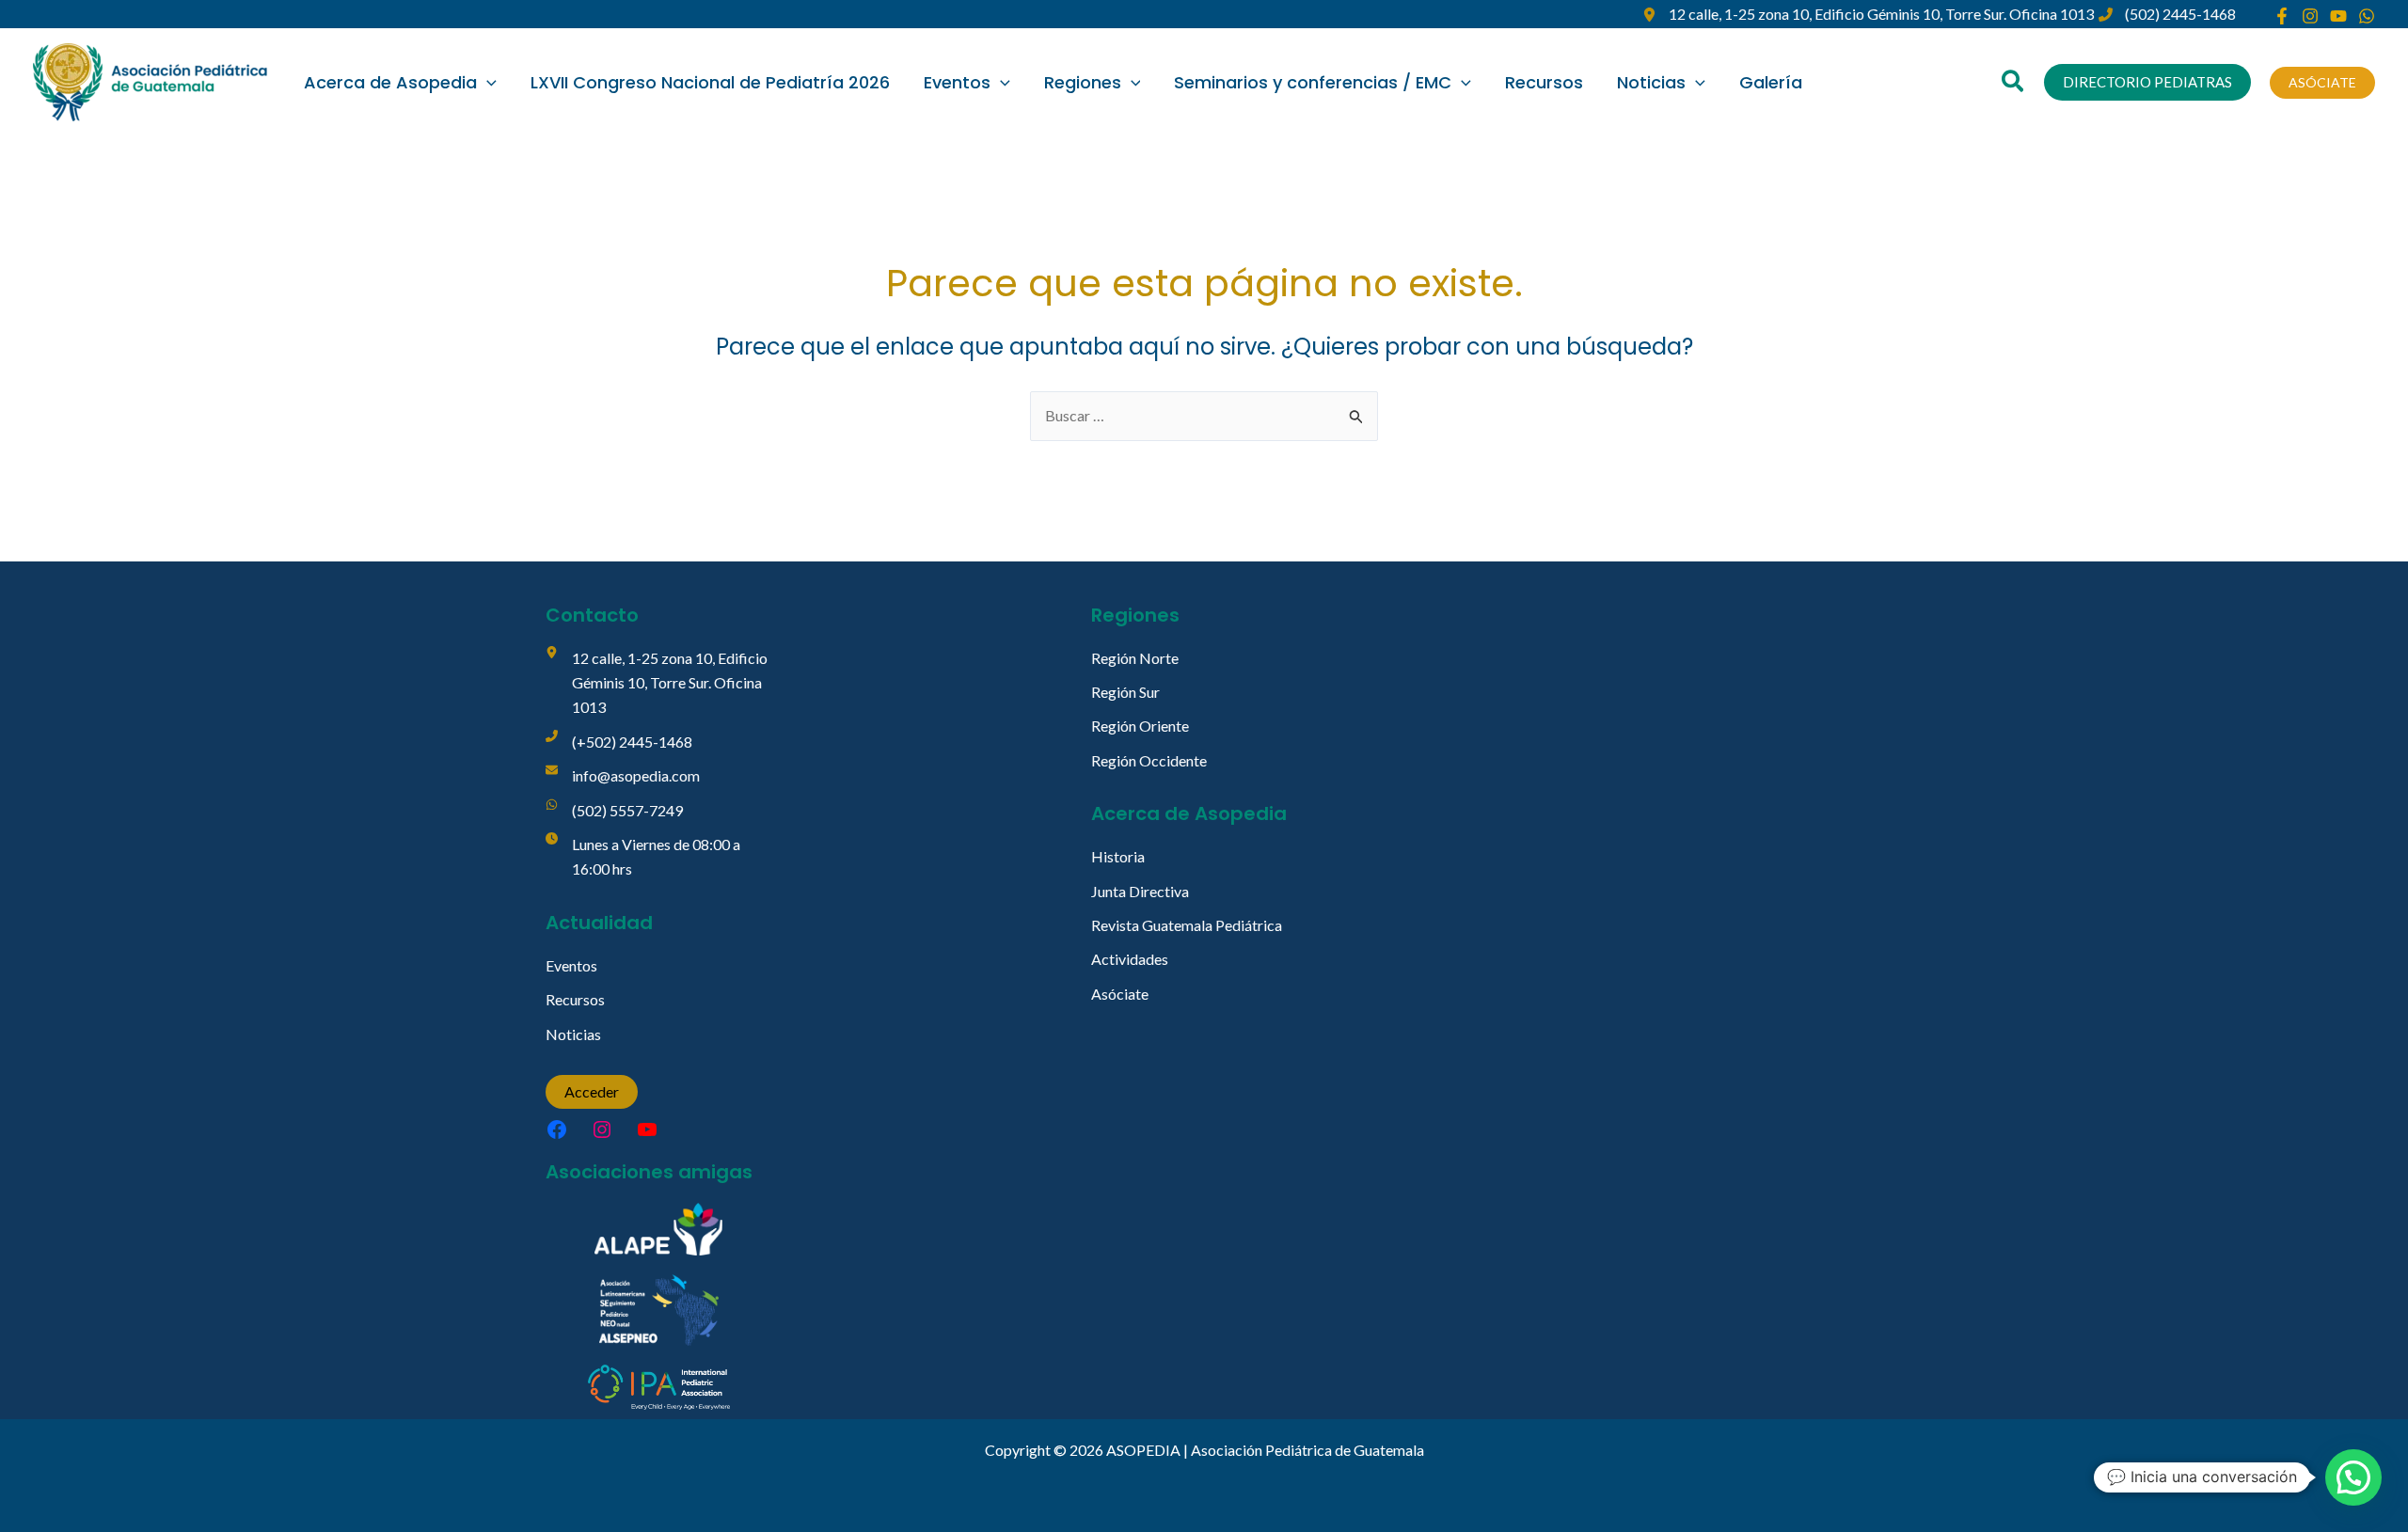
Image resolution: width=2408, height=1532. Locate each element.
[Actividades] (1130, 959)
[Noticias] (573, 1034)
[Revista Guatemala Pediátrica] (1187, 925)
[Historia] (1118, 857)
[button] (487, 83)
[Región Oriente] (1140, 726)
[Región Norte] (1135, 658)
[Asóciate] (1120, 994)
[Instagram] (2310, 16)
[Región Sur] (1125, 692)
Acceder (592, 1091)
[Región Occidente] (1149, 761)
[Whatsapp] (2367, 16)
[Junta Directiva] (1140, 892)
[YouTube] (2338, 16)
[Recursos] (575, 1000)
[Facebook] (2282, 16)
